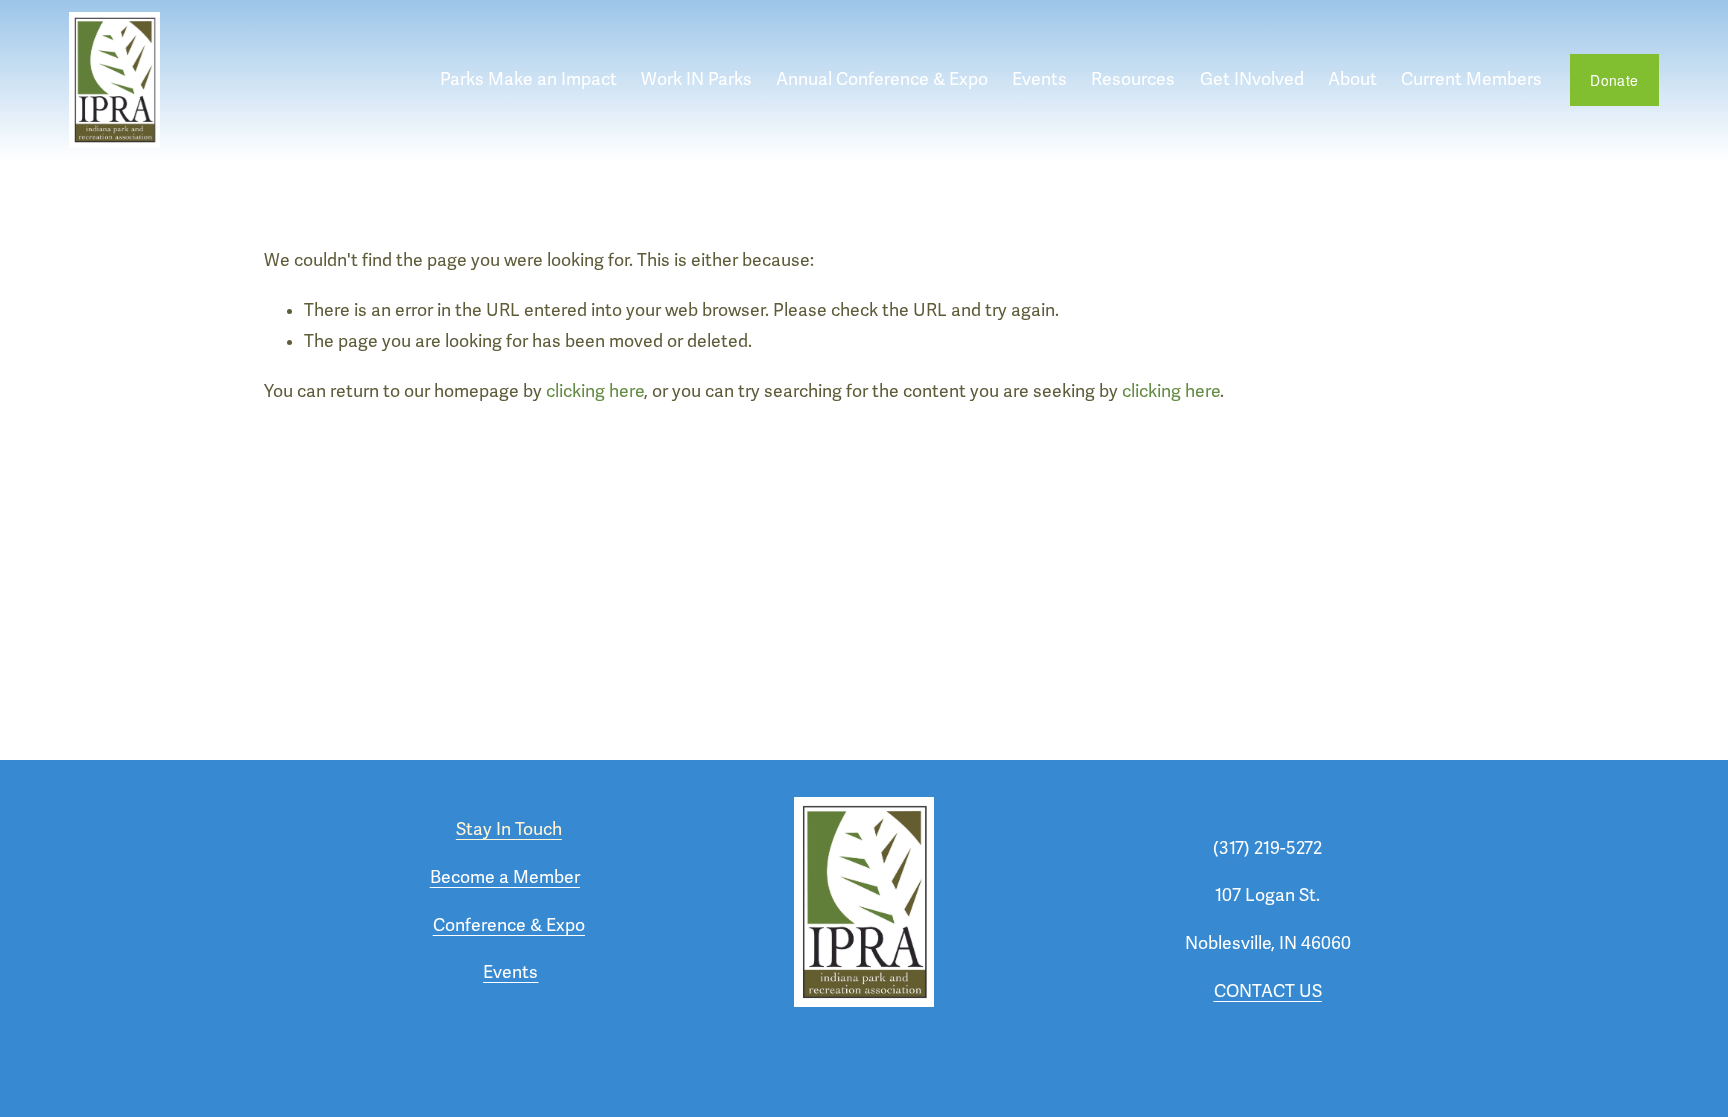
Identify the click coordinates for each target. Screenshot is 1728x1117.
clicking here (595, 391)
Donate (1614, 80)
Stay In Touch (509, 829)
